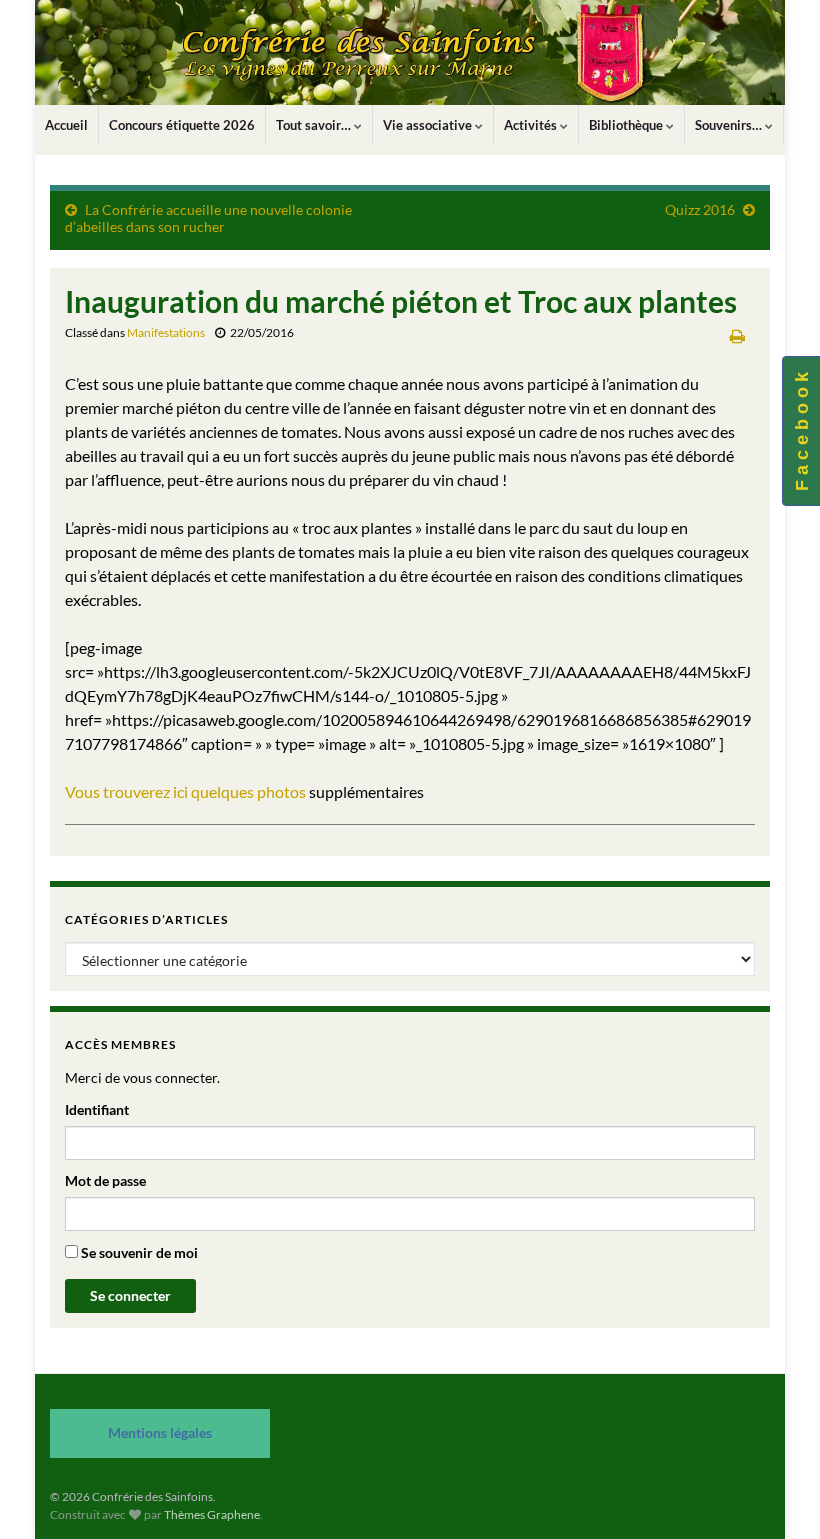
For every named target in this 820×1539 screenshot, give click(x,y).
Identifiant (97, 1109)
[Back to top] (775, 1494)
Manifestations (166, 332)
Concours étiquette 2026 (182, 125)
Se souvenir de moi (138, 1252)
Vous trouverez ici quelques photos (185, 791)
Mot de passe (105, 1180)
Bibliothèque (627, 125)
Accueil (66, 125)
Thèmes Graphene (212, 1514)
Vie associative (429, 125)
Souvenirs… (730, 125)
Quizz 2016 (700, 209)
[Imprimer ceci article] (737, 335)
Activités (532, 125)
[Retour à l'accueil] (410, 52)
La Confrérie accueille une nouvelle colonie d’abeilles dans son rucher (208, 218)
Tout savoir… (315, 125)
